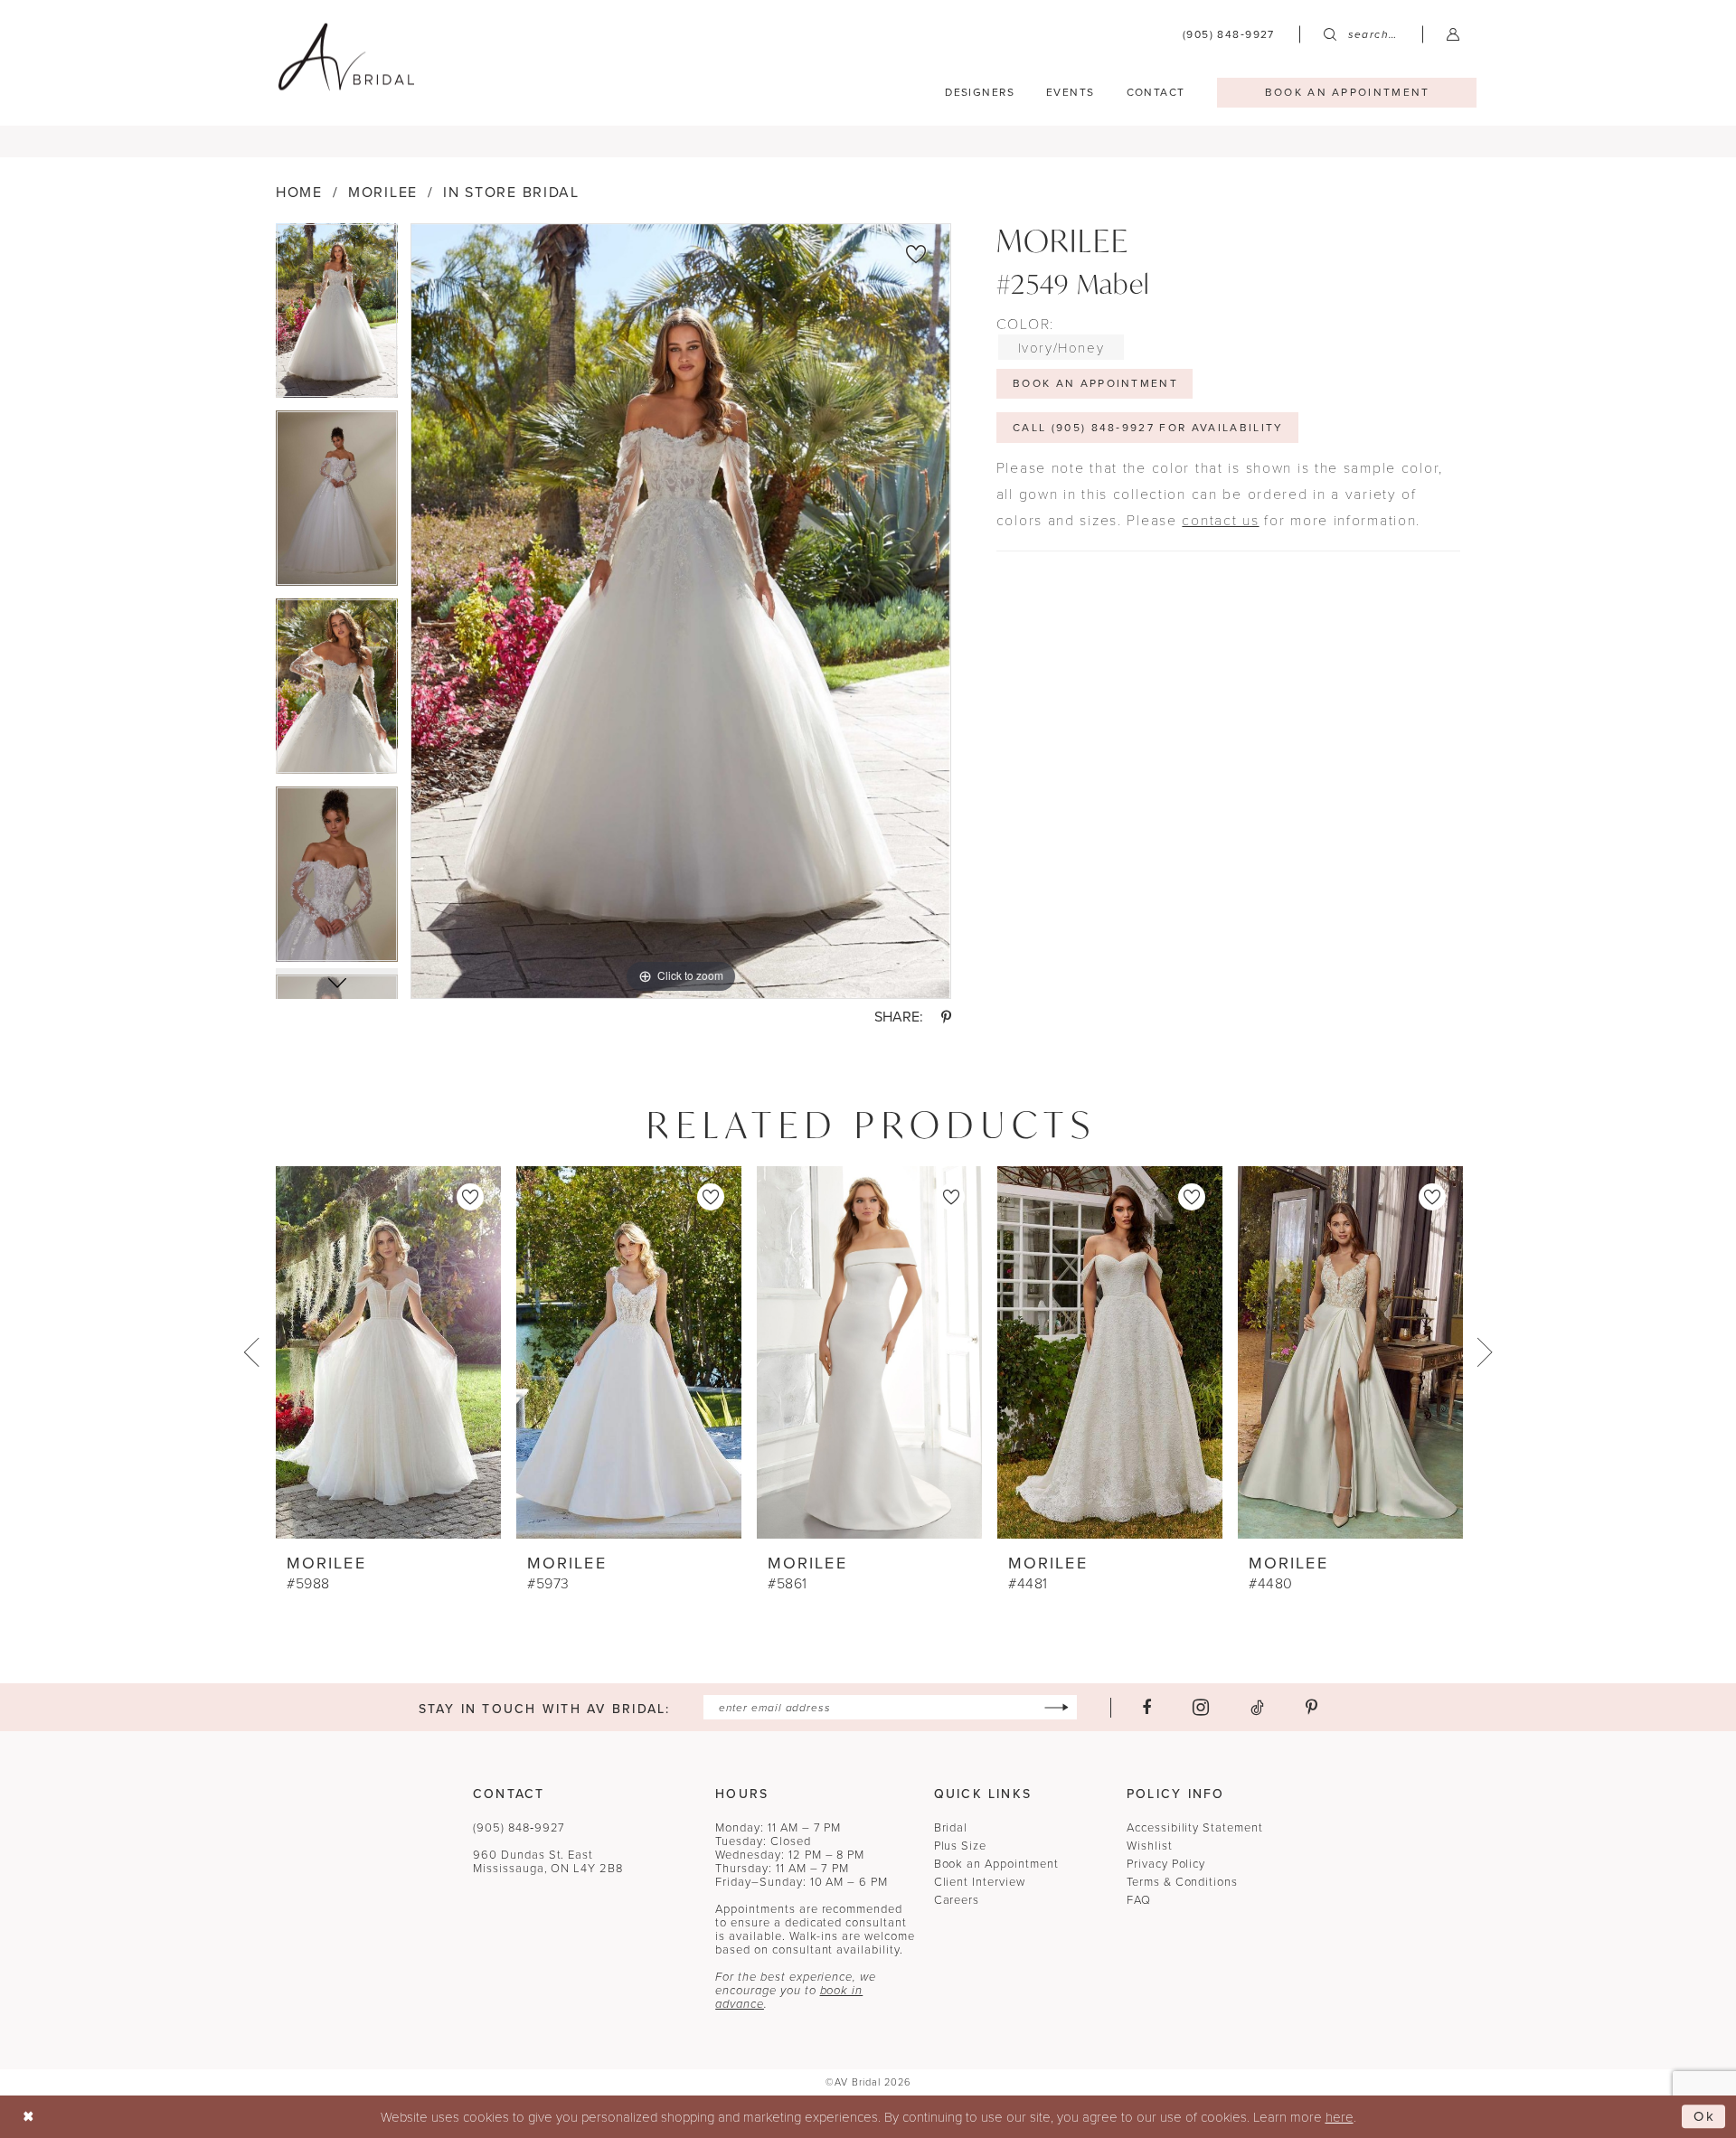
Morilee (383, 192)
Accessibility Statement (1195, 1827)
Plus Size (961, 1846)
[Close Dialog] (28, 2117)
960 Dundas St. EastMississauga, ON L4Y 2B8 (548, 1861)
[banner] (346, 57)
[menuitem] (1229, 34)
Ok (1705, 2116)
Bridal (951, 1827)
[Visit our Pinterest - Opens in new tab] (1311, 1708)
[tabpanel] (337, 317)
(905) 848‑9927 (519, 1827)
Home (299, 192)
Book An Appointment (1095, 383)
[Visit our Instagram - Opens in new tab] (1201, 1707)
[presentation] (388, 1352)
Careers (957, 1900)
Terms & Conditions (1182, 1882)
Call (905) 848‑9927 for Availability (1148, 428)
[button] (1453, 34)
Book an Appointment (996, 1864)
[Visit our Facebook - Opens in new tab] (1146, 1708)
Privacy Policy (1166, 1864)
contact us (1220, 519)
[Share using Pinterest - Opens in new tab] (946, 1017)
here (1340, 2116)
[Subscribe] (1057, 1707)
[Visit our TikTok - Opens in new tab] (1257, 1708)
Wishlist (1150, 1846)
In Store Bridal (511, 192)
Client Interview (980, 1882)
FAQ (1139, 1900)
